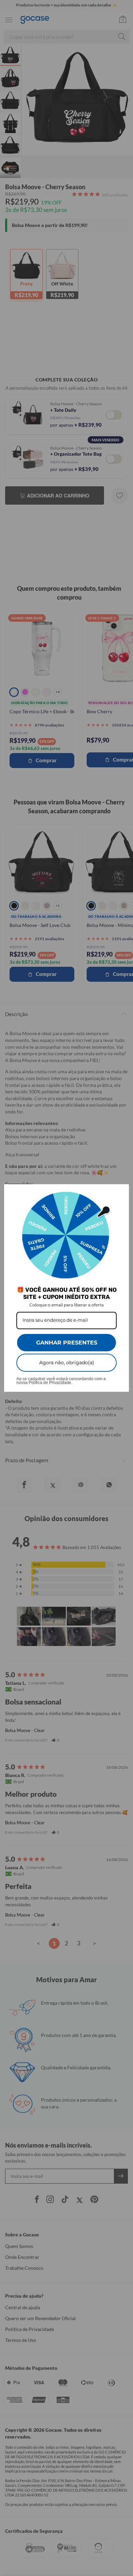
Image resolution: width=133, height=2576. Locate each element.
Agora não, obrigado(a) (67, 1363)
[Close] (121, 1192)
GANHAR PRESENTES (67, 1343)
